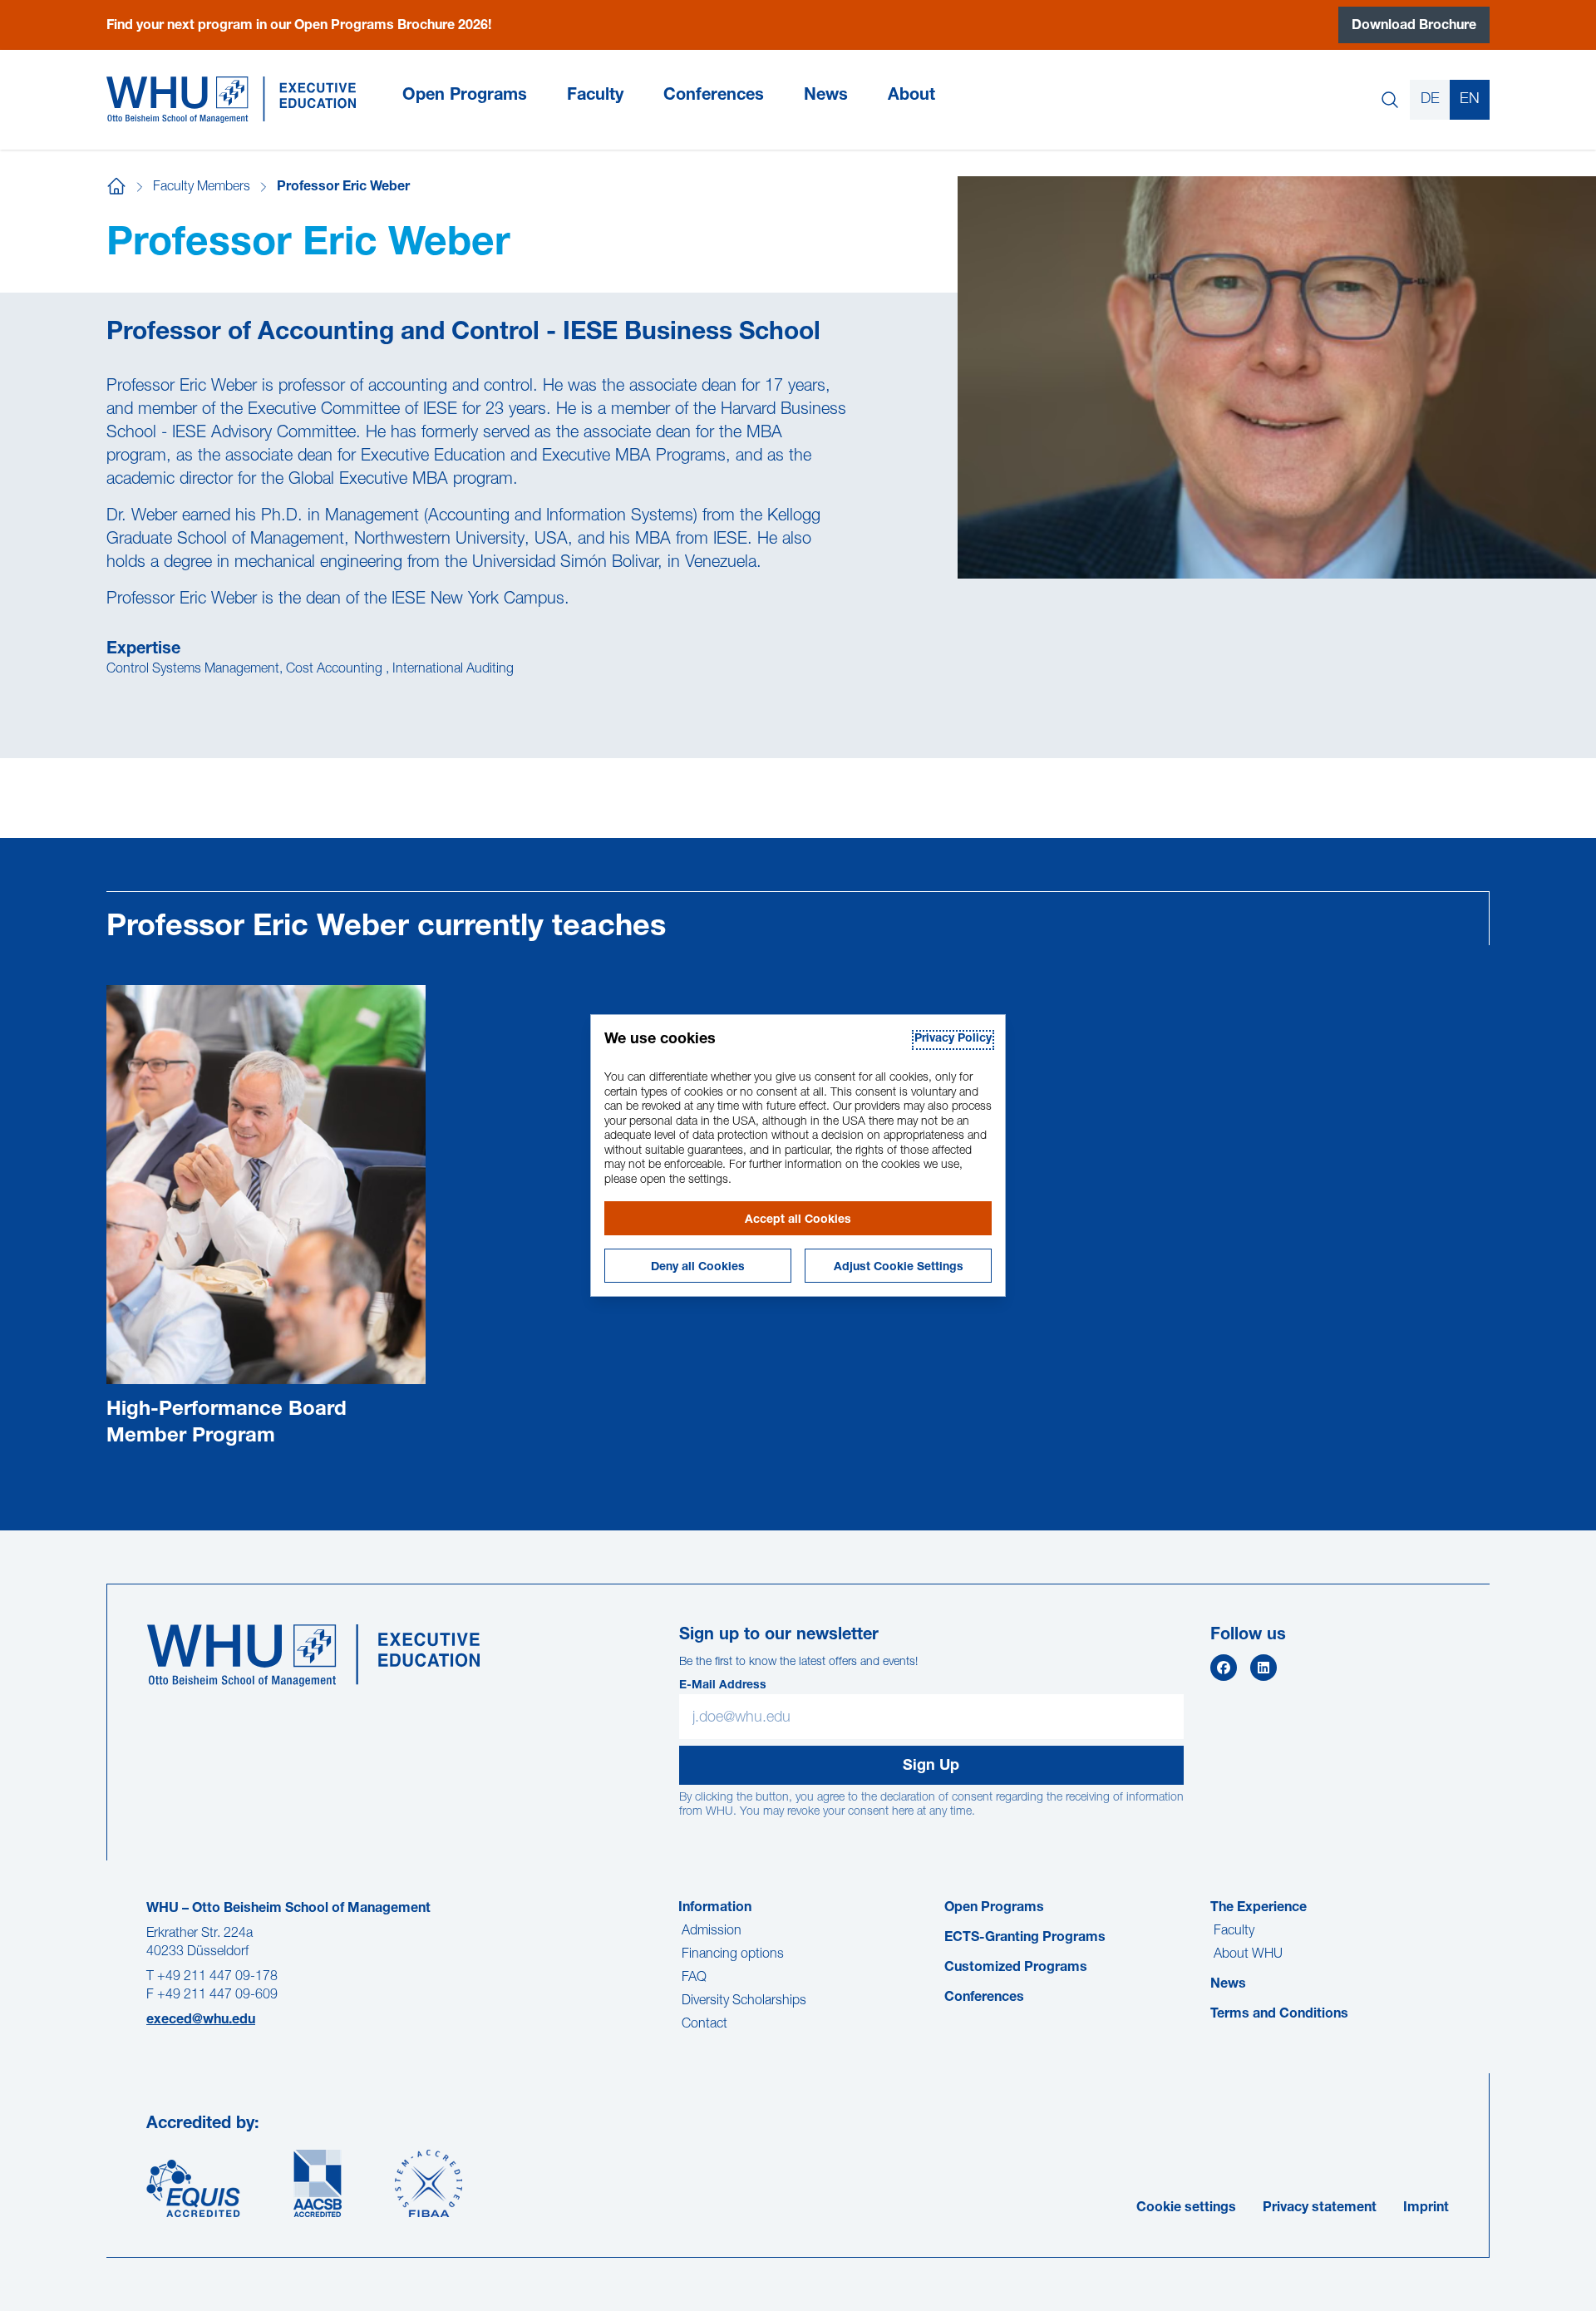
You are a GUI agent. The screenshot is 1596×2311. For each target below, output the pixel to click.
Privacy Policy (953, 1039)
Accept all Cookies (798, 1220)
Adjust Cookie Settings (899, 1268)
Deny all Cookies (698, 1268)
